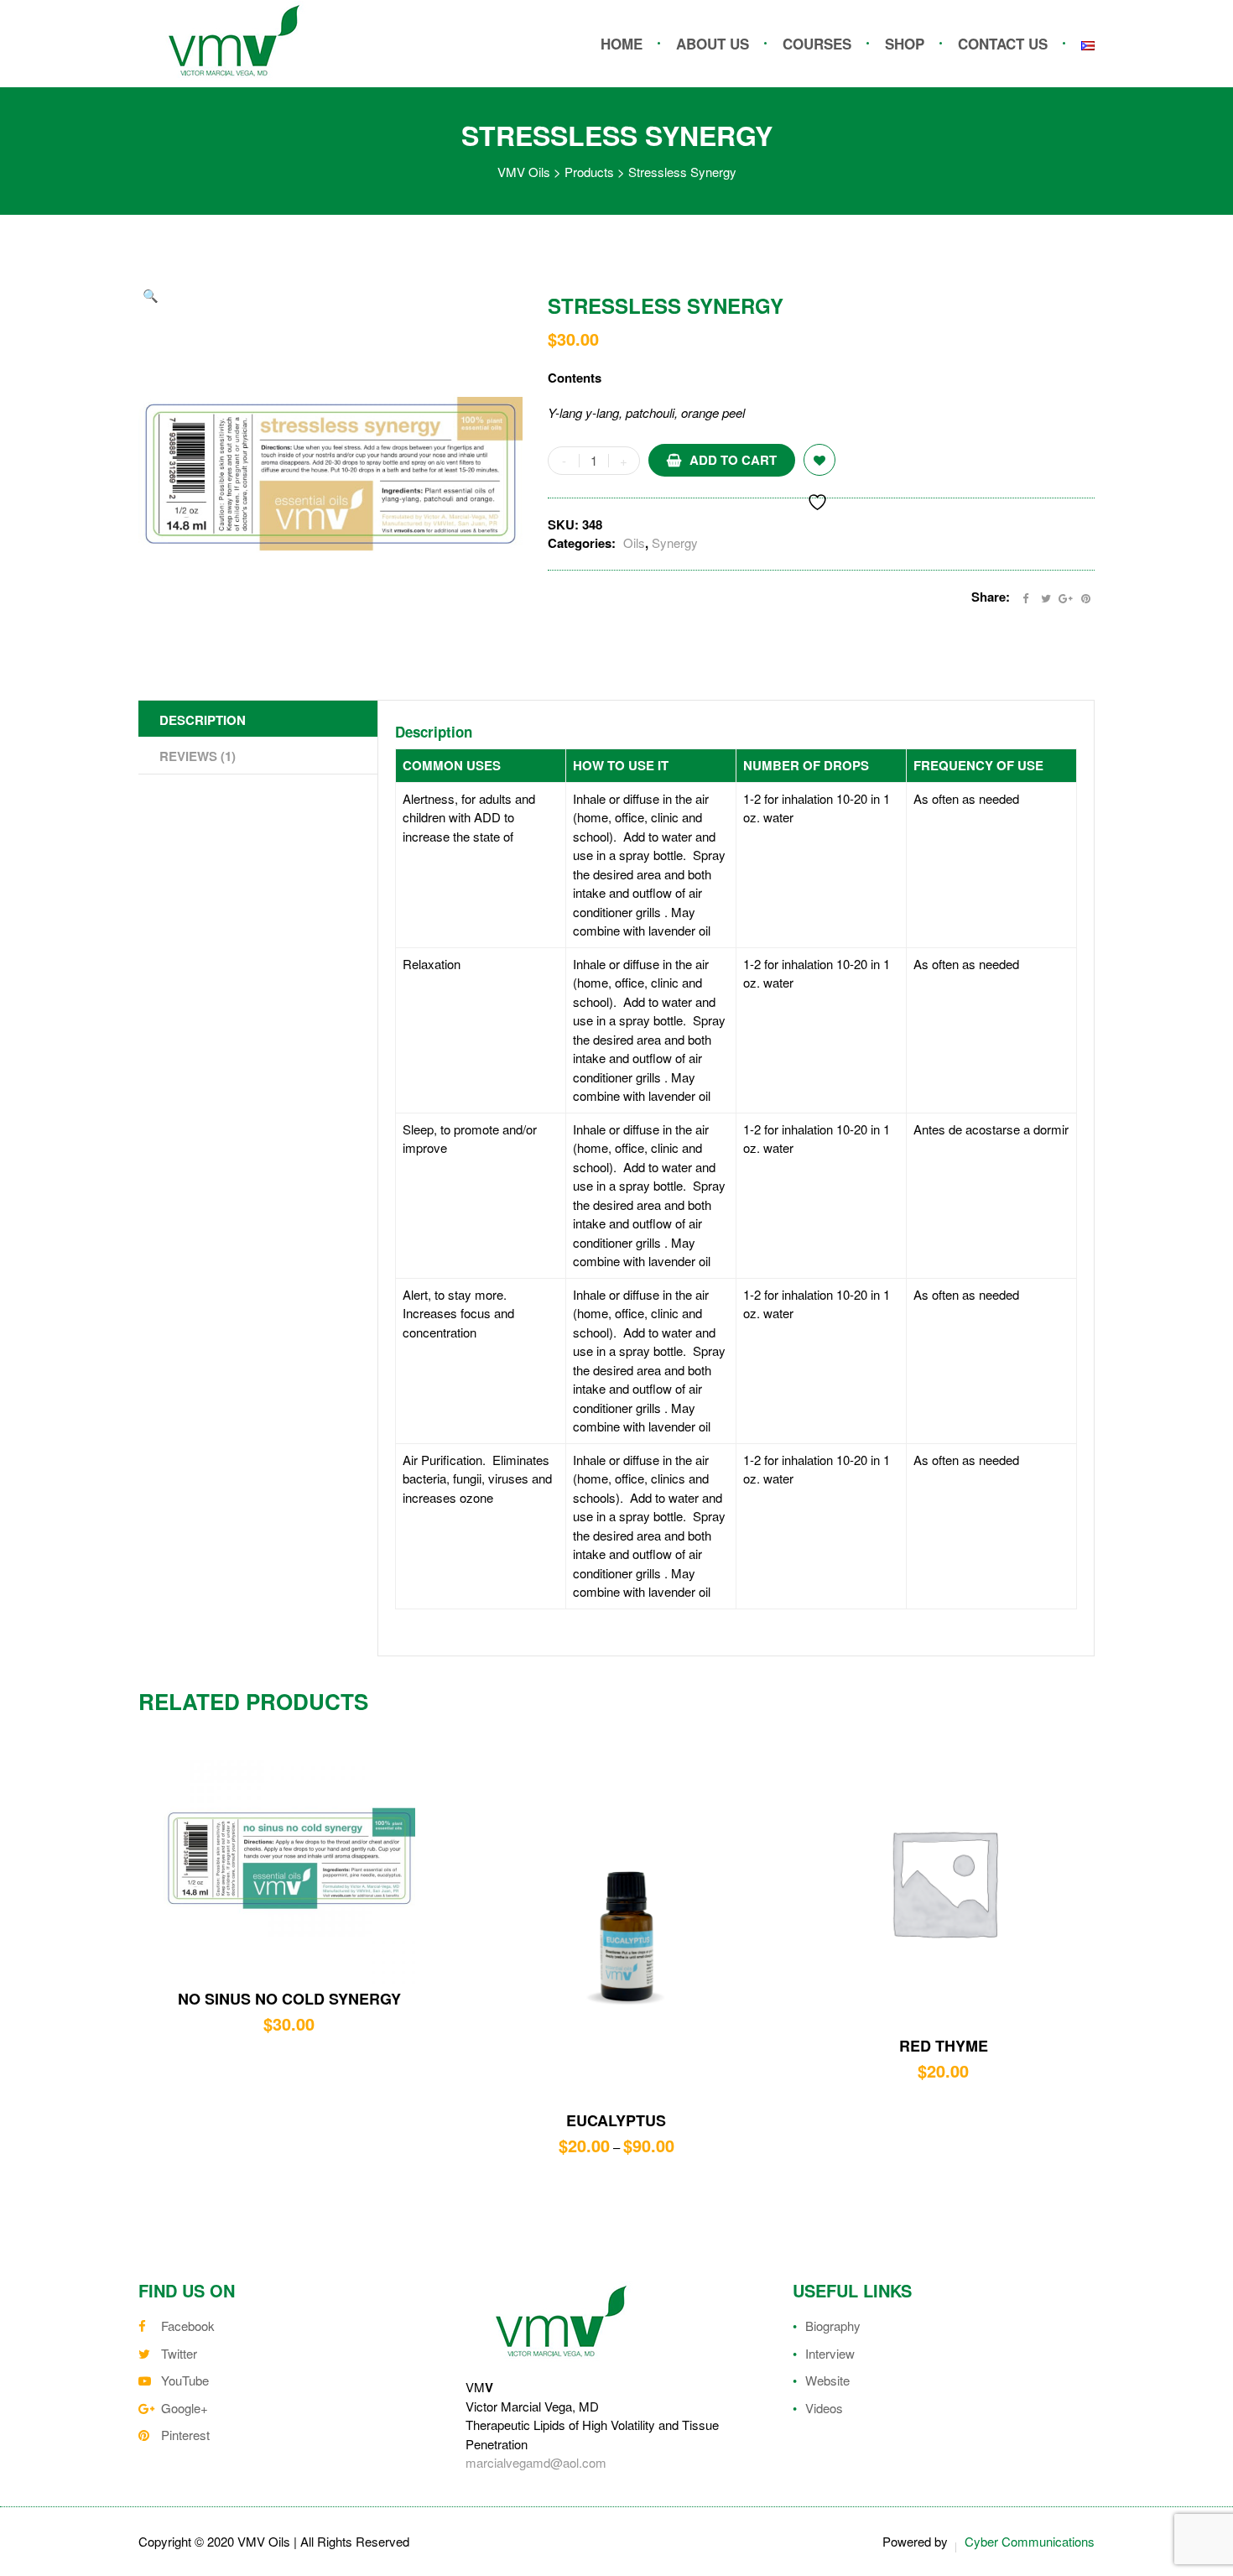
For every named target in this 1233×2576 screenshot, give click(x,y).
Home (622, 44)
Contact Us (1003, 44)
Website (827, 2380)
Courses (817, 44)
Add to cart (733, 460)
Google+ (185, 2408)
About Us (713, 44)
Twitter (179, 2353)
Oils (634, 542)
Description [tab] (203, 720)
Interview (830, 2353)
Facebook (188, 2326)
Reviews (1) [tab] (198, 756)
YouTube (185, 2380)
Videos (824, 2408)
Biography (833, 2326)
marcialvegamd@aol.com (536, 2462)
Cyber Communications (1030, 2541)
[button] (151, 296)
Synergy (675, 542)
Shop (905, 44)
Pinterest (185, 2435)
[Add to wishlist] (819, 460)
